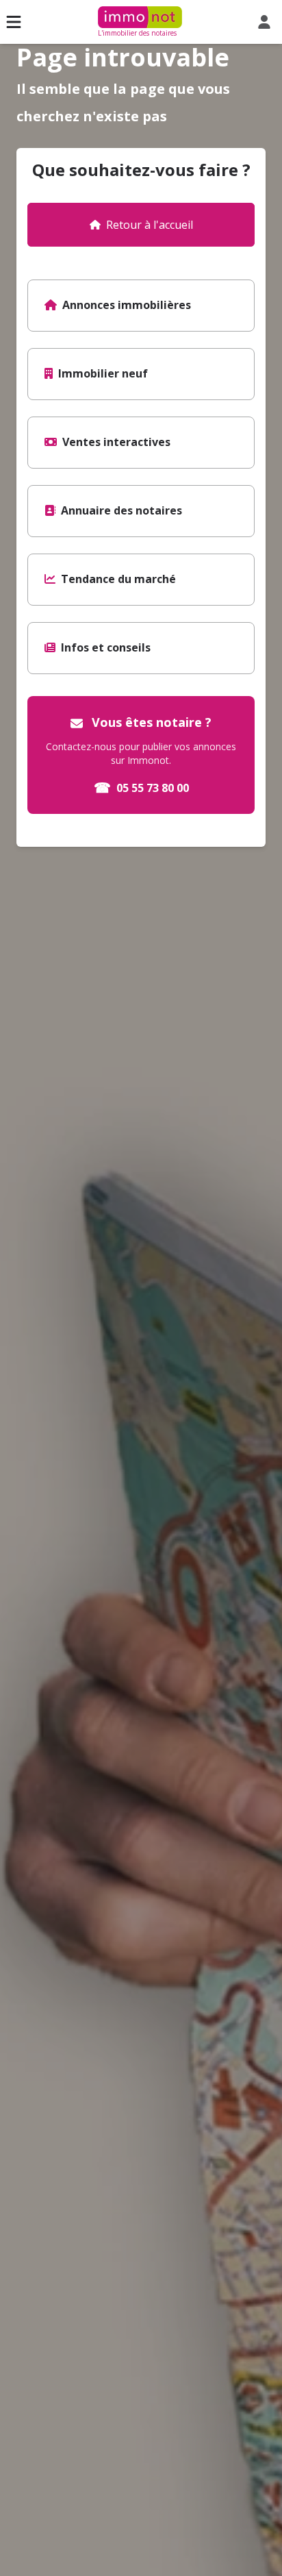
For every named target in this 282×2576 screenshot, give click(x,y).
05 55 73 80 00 (141, 788)
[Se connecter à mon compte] (267, 22)
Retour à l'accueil (150, 225)
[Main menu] (14, 22)
